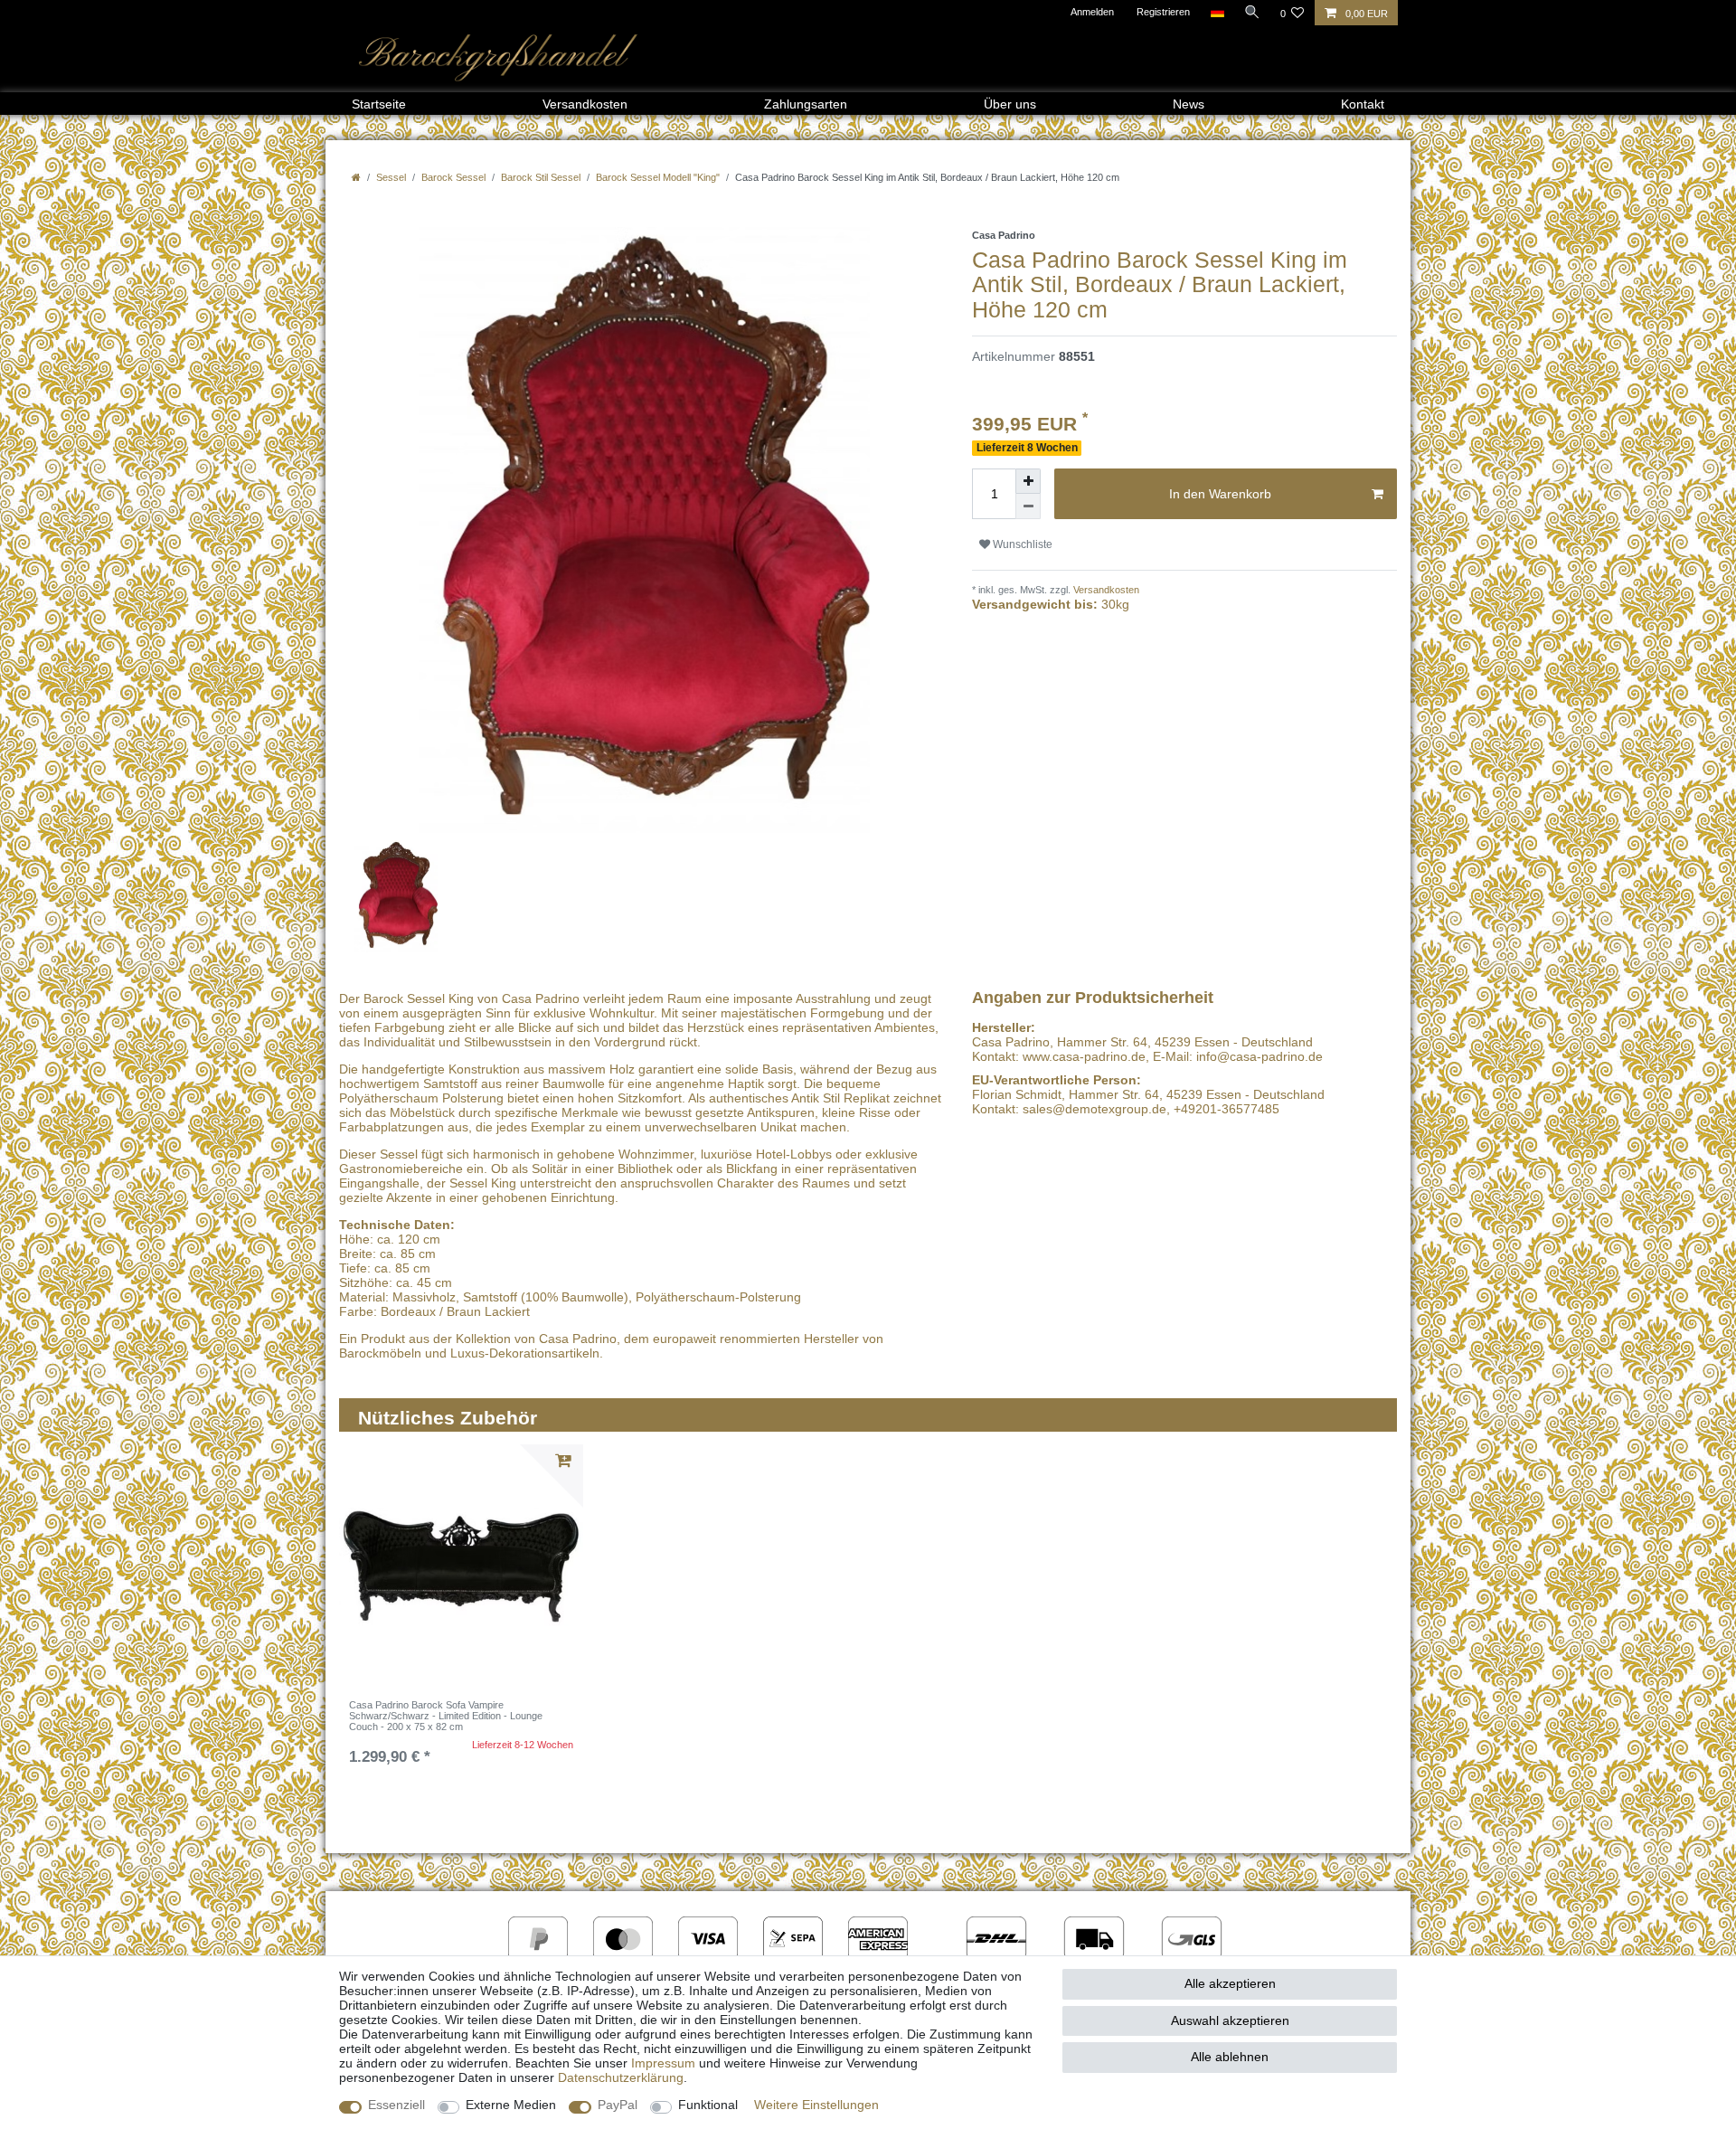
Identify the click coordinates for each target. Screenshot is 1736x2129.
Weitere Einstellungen (816, 2105)
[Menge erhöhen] (1028, 481)
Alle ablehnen (1230, 2057)
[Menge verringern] (1028, 506)
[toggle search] (1252, 12)
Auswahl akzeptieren (1230, 2020)
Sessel (391, 177)
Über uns (1010, 104)
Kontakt (1363, 104)
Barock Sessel (453, 177)
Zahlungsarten (806, 104)
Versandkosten (585, 104)
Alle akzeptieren (1230, 1983)
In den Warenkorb (1220, 494)
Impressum (663, 2063)
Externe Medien (511, 2105)
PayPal (618, 2105)
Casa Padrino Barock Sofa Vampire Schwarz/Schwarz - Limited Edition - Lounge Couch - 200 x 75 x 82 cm (446, 1716)
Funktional (708, 2105)
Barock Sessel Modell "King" (658, 177)
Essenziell (396, 2105)
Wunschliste (1021, 544)
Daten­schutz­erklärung (621, 2077)
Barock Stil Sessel (541, 177)
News (1189, 104)
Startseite (379, 104)
